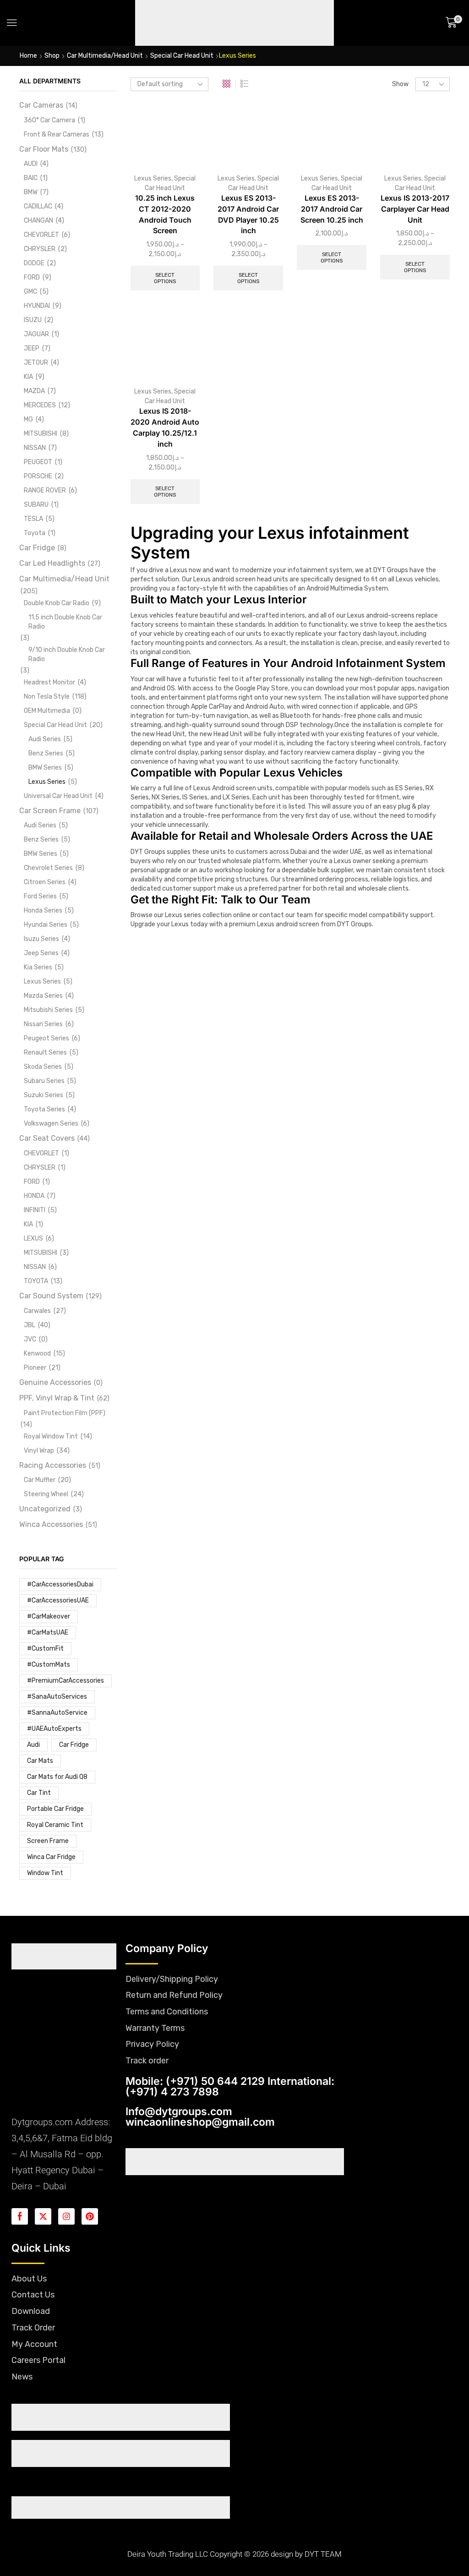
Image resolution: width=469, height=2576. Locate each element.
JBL (30, 1325)
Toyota (35, 533)
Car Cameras (41, 105)
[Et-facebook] (20, 2216)
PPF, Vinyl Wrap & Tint (57, 1398)
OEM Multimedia (47, 711)
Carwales (37, 1311)
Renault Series (45, 1053)
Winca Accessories (51, 1524)
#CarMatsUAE (48, 1633)
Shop (52, 56)
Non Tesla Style (47, 697)
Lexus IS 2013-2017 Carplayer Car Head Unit (415, 209)
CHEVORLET (41, 235)
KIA (28, 377)
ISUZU (33, 320)
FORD (32, 277)
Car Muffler (40, 1480)
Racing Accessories (53, 1465)
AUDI (31, 164)
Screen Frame (48, 1841)
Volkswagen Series (51, 1124)
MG (28, 419)
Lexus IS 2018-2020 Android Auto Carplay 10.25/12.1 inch (165, 428)
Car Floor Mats (44, 149)
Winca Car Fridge (51, 1857)
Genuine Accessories (55, 1382)
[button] (12, 23)
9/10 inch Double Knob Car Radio (67, 654)
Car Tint (39, 1793)
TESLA (33, 519)
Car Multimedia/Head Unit (105, 56)
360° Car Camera (49, 120)
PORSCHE (38, 476)
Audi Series (45, 739)
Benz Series (46, 753)
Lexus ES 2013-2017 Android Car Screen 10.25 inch (332, 209)
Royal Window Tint (51, 1436)
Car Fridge (37, 548)
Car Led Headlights (52, 563)
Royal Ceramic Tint (55, 1825)
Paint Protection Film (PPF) (65, 1413)
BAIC (31, 178)
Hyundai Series (46, 925)
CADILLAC (38, 206)
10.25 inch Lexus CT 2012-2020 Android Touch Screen (165, 215)
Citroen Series (45, 882)
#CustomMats (49, 1665)
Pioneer (35, 1368)
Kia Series (38, 967)
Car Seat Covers (47, 1138)
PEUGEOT (38, 462)
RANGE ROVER (45, 490)
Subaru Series (44, 1081)
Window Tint (45, 1873)
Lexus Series (153, 178)
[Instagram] (66, 2216)
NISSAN (35, 448)
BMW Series (45, 768)
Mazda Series (43, 996)
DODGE (34, 263)
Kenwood (37, 1354)
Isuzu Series (41, 939)
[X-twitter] (43, 2216)
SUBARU (36, 505)
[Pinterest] (90, 2216)
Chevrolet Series (48, 868)
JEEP (32, 348)
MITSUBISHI (41, 434)
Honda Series (43, 911)
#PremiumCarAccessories (65, 1681)
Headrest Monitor (49, 682)
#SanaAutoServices (57, 1697)
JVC (30, 1339)
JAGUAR (36, 334)
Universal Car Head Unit (58, 796)
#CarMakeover (49, 1616)
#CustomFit (45, 1649)
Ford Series (40, 896)
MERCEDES (40, 405)
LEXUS (33, 1239)
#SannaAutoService (57, 1713)
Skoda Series (43, 1067)
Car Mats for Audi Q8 (57, 1777)
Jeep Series (41, 953)
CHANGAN (38, 221)
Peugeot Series (46, 1038)
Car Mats (40, 1761)
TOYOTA (36, 1281)
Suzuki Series (44, 1095)
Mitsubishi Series (48, 1010)
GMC (30, 292)
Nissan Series (43, 1024)
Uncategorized (45, 1509)
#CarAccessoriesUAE (58, 1600)
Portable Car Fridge (55, 1809)
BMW (31, 192)
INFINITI (35, 1210)
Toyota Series (44, 1109)
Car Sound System (51, 1296)
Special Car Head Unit (182, 56)
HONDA (34, 1196)
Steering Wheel (46, 1494)
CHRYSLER (40, 249)
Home (28, 56)
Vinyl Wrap (39, 1451)
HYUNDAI (37, 306)
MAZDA (34, 391)
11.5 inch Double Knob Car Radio (65, 622)
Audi (33, 1745)
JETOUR (36, 363)
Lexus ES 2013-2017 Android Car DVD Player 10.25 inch (248, 215)
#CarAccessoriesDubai (60, 1584)
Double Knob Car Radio (57, 603)
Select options (165, 278)
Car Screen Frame (50, 811)
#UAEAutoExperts (54, 1729)
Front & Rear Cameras (57, 134)
